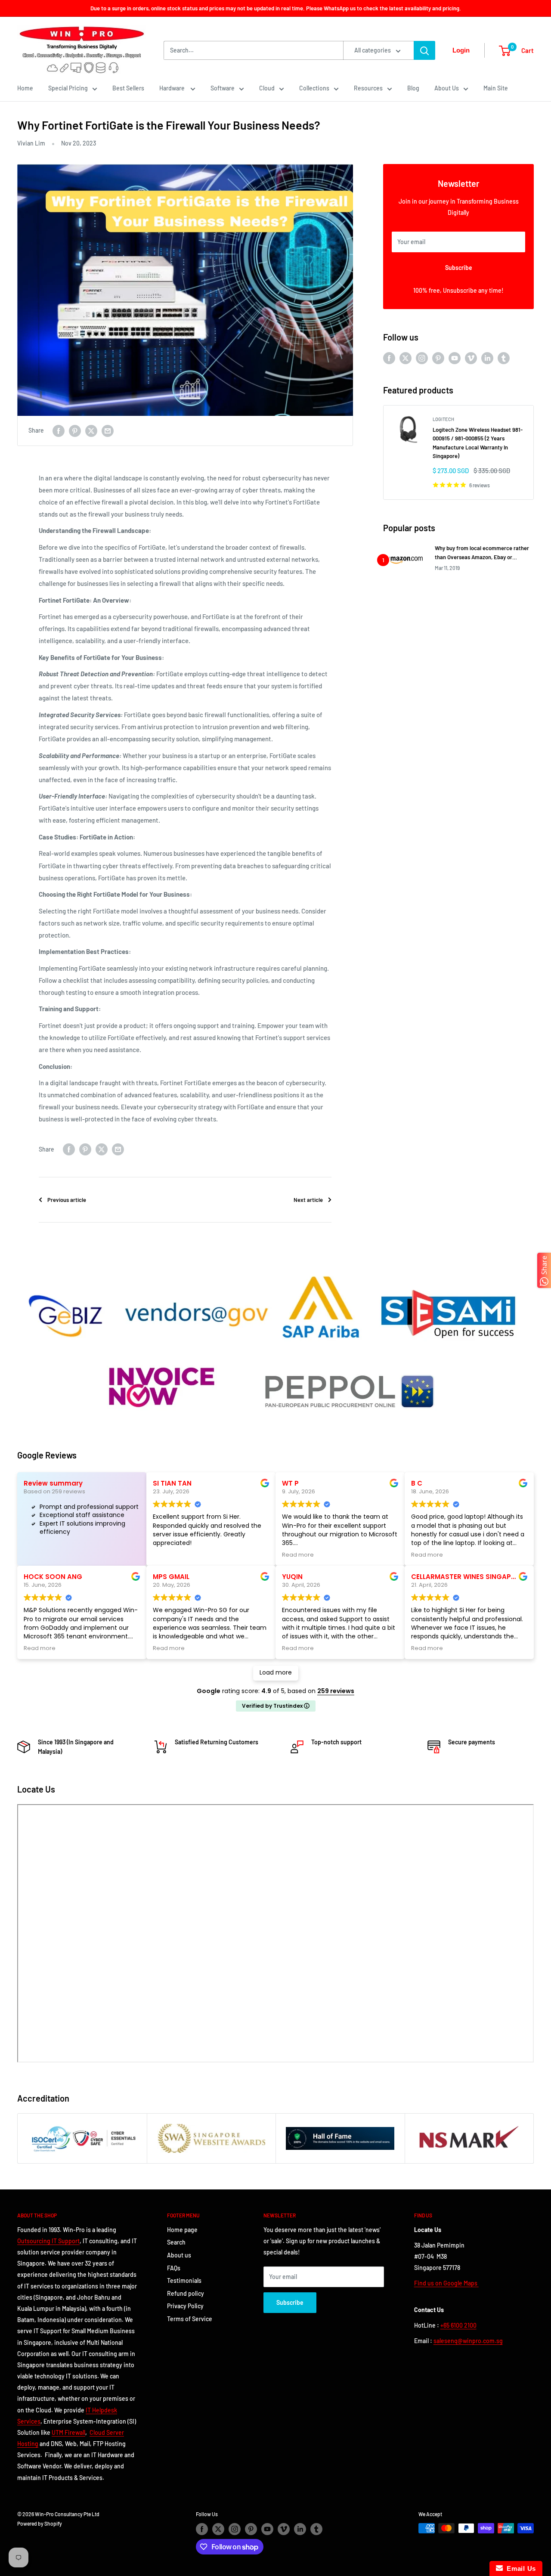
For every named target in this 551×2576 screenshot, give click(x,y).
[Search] (424, 50)
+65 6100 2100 (458, 2325)
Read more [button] (298, 1555)
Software (223, 88)
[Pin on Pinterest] (75, 430)
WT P (290, 1483)
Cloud (267, 88)
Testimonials (184, 2280)
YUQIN (292, 1577)
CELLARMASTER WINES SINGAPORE (468, 1577)
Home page (182, 2230)
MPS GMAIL (171, 1577)
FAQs (174, 2268)
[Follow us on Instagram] (422, 358)
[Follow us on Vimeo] (471, 358)
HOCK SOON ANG (53, 1577)
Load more (276, 1672)
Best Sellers (128, 88)
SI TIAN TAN (172, 1483)
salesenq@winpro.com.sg (468, 2341)
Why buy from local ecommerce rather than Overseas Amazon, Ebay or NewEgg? (482, 553)
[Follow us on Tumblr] (504, 358)
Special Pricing (68, 88)
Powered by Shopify (40, 2523)
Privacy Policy (185, 2306)
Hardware (173, 88)
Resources (368, 88)
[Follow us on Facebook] (389, 358)
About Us (447, 88)
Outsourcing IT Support (48, 2241)
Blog (413, 88)
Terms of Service (190, 2319)
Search (176, 2242)
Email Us (519, 2568)
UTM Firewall (68, 2432)
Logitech (443, 419)
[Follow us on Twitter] (406, 358)
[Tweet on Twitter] (91, 430)
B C (417, 1483)
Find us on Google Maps (446, 2283)
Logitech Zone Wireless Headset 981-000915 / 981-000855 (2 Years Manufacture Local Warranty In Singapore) (478, 443)
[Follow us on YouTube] (455, 358)
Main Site (496, 88)
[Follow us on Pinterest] (438, 358)
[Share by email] (108, 430)
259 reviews (336, 1691)
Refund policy (186, 2293)
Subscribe (459, 268)
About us (179, 2255)
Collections (314, 88)
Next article (308, 1200)
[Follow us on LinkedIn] (487, 358)
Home (25, 88)
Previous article (67, 1200)
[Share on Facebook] (59, 430)
